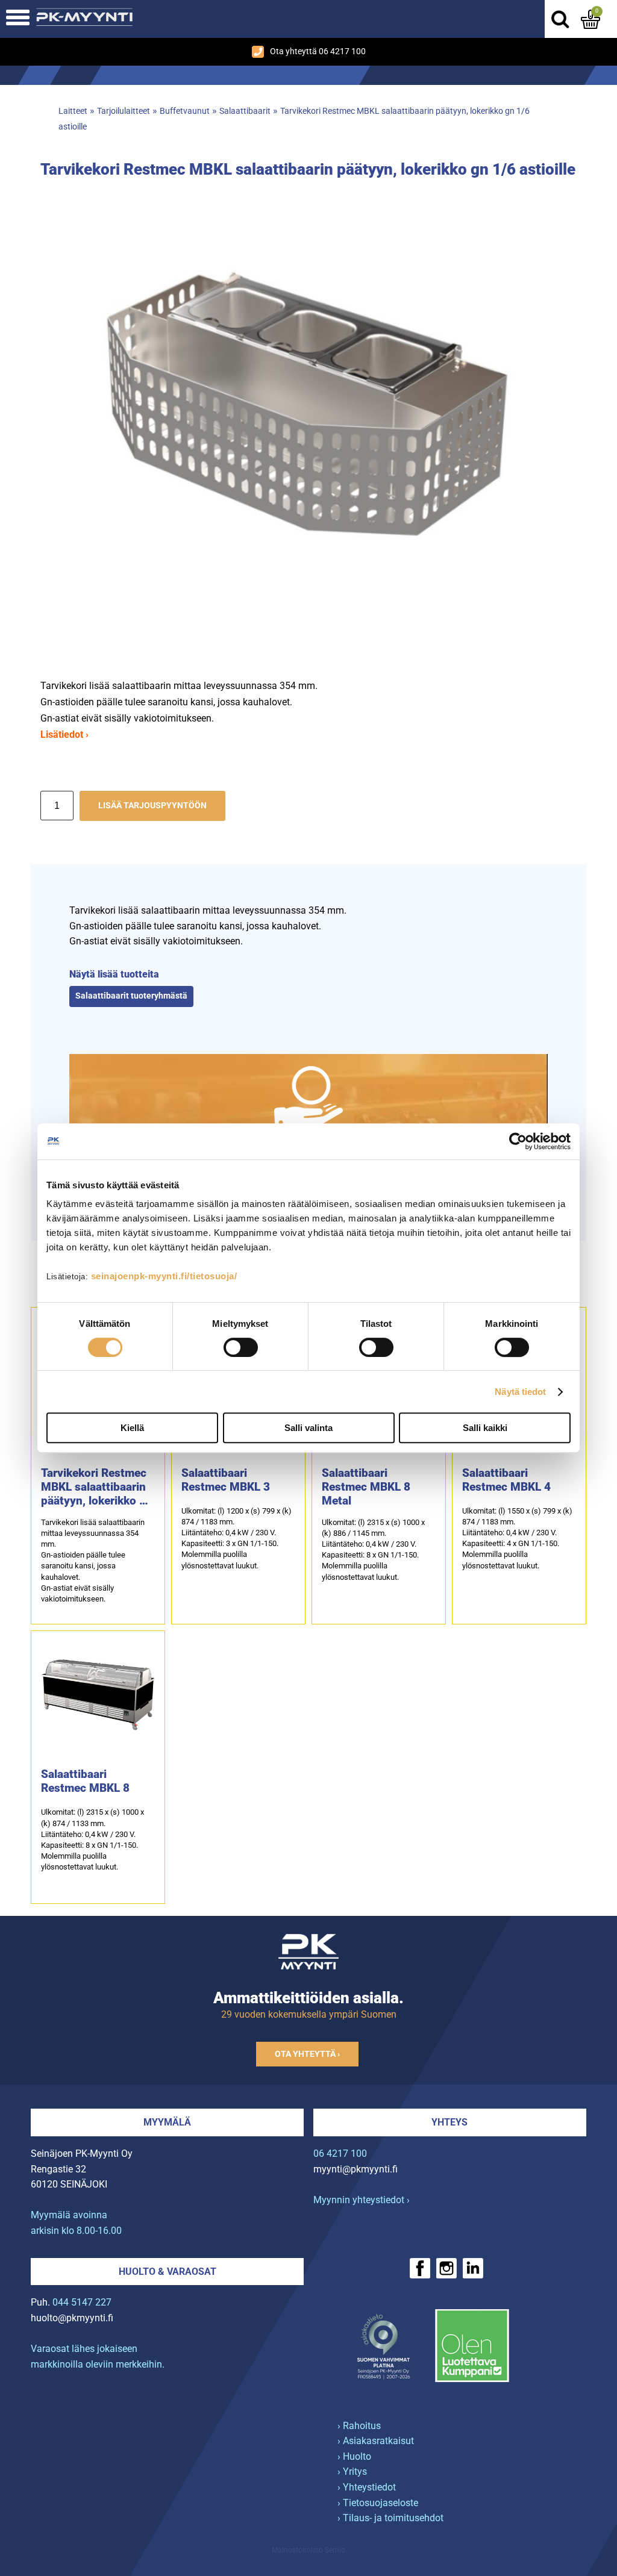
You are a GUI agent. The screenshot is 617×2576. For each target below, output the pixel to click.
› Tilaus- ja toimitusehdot (390, 2518)
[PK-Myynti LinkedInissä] (473, 2268)
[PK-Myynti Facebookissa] (420, 2268)
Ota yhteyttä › (307, 2054)
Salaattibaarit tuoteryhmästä (131, 996)
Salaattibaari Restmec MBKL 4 (506, 1480)
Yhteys (449, 2122)
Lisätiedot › (64, 734)
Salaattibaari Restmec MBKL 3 (226, 1480)
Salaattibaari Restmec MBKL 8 (85, 1781)
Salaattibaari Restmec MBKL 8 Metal (366, 1487)
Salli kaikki (485, 1428)
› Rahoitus (359, 2426)
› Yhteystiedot (367, 2487)
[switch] (241, 1347)
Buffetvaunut (185, 111)
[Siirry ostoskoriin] (590, 19)
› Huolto (354, 2456)
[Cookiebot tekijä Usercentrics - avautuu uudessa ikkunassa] (518, 1141)
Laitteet (73, 111)
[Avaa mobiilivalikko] (18, 19)
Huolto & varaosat (168, 2272)
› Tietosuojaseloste (378, 2503)
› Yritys (352, 2472)
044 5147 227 (82, 2302)
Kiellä (132, 1428)
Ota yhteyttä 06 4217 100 (318, 51)
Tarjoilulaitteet (124, 111)
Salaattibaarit (245, 111)
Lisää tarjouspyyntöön (152, 806)
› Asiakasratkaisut (376, 2441)
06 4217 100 (340, 2153)
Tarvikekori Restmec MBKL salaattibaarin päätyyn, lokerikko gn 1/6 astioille (97, 1487)
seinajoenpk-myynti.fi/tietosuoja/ (164, 1276)
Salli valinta (308, 1428)
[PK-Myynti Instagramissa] (446, 2268)
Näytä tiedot (520, 1392)
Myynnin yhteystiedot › (362, 2200)
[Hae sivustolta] (560, 19)
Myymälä (167, 2122)
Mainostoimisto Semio (308, 2550)
